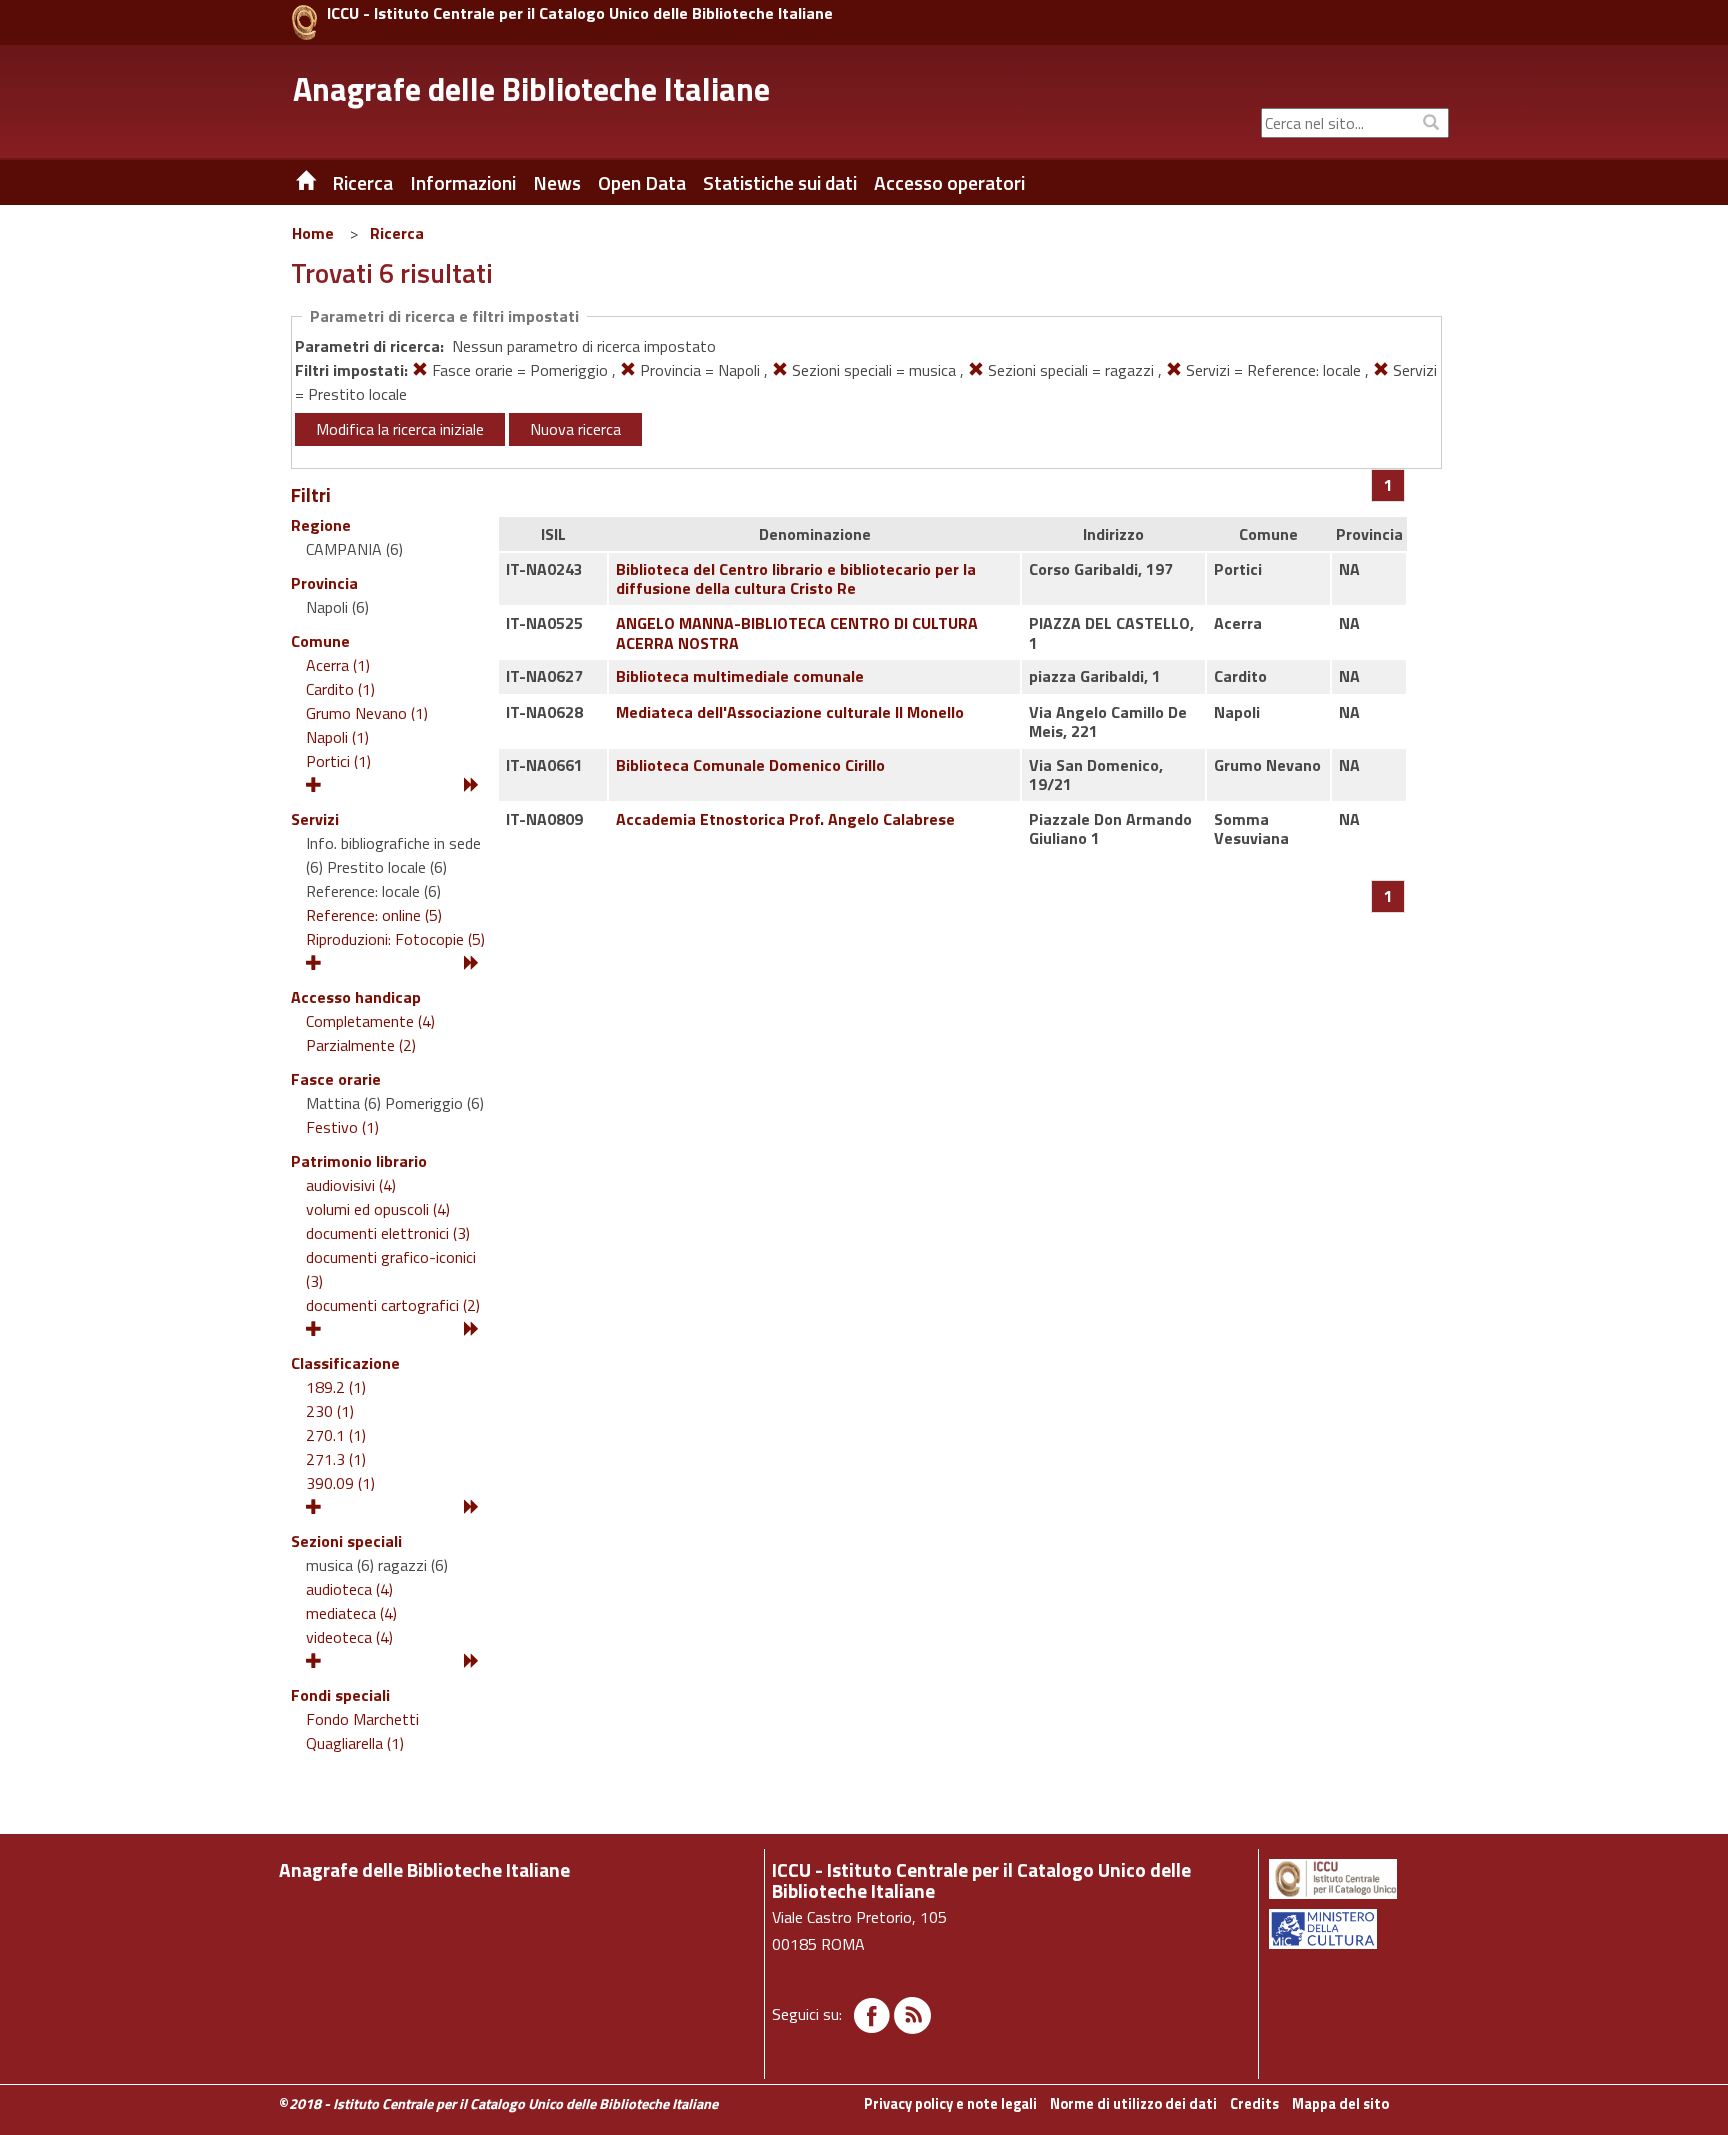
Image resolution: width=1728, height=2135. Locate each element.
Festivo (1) (342, 1127)
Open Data (642, 183)
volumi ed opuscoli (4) (378, 1209)
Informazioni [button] (463, 183)
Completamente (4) (370, 1021)
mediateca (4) (351, 1613)
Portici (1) (338, 761)
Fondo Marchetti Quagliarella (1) (362, 1731)
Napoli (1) (337, 737)
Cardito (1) (340, 689)
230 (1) (330, 1411)
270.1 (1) (336, 1435)
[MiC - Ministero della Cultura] (1357, 1929)
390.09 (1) (340, 1483)
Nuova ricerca (575, 429)
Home (313, 233)
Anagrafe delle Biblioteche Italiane (531, 89)
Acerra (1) (338, 665)
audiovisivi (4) (351, 1185)
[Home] (291, 183)
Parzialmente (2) (361, 1045)
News (557, 183)
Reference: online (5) (374, 915)
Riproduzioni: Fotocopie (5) (395, 939)
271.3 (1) (336, 1459)
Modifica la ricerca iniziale (400, 429)
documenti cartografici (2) (393, 1305)
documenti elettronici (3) (388, 1233)
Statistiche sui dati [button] (780, 183)
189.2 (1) (336, 1387)
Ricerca (397, 233)
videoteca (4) (349, 1637)
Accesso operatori (949, 183)
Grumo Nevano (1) (367, 713)
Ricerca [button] (362, 183)
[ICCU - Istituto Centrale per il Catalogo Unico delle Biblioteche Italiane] (304, 22)
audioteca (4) (349, 1589)
